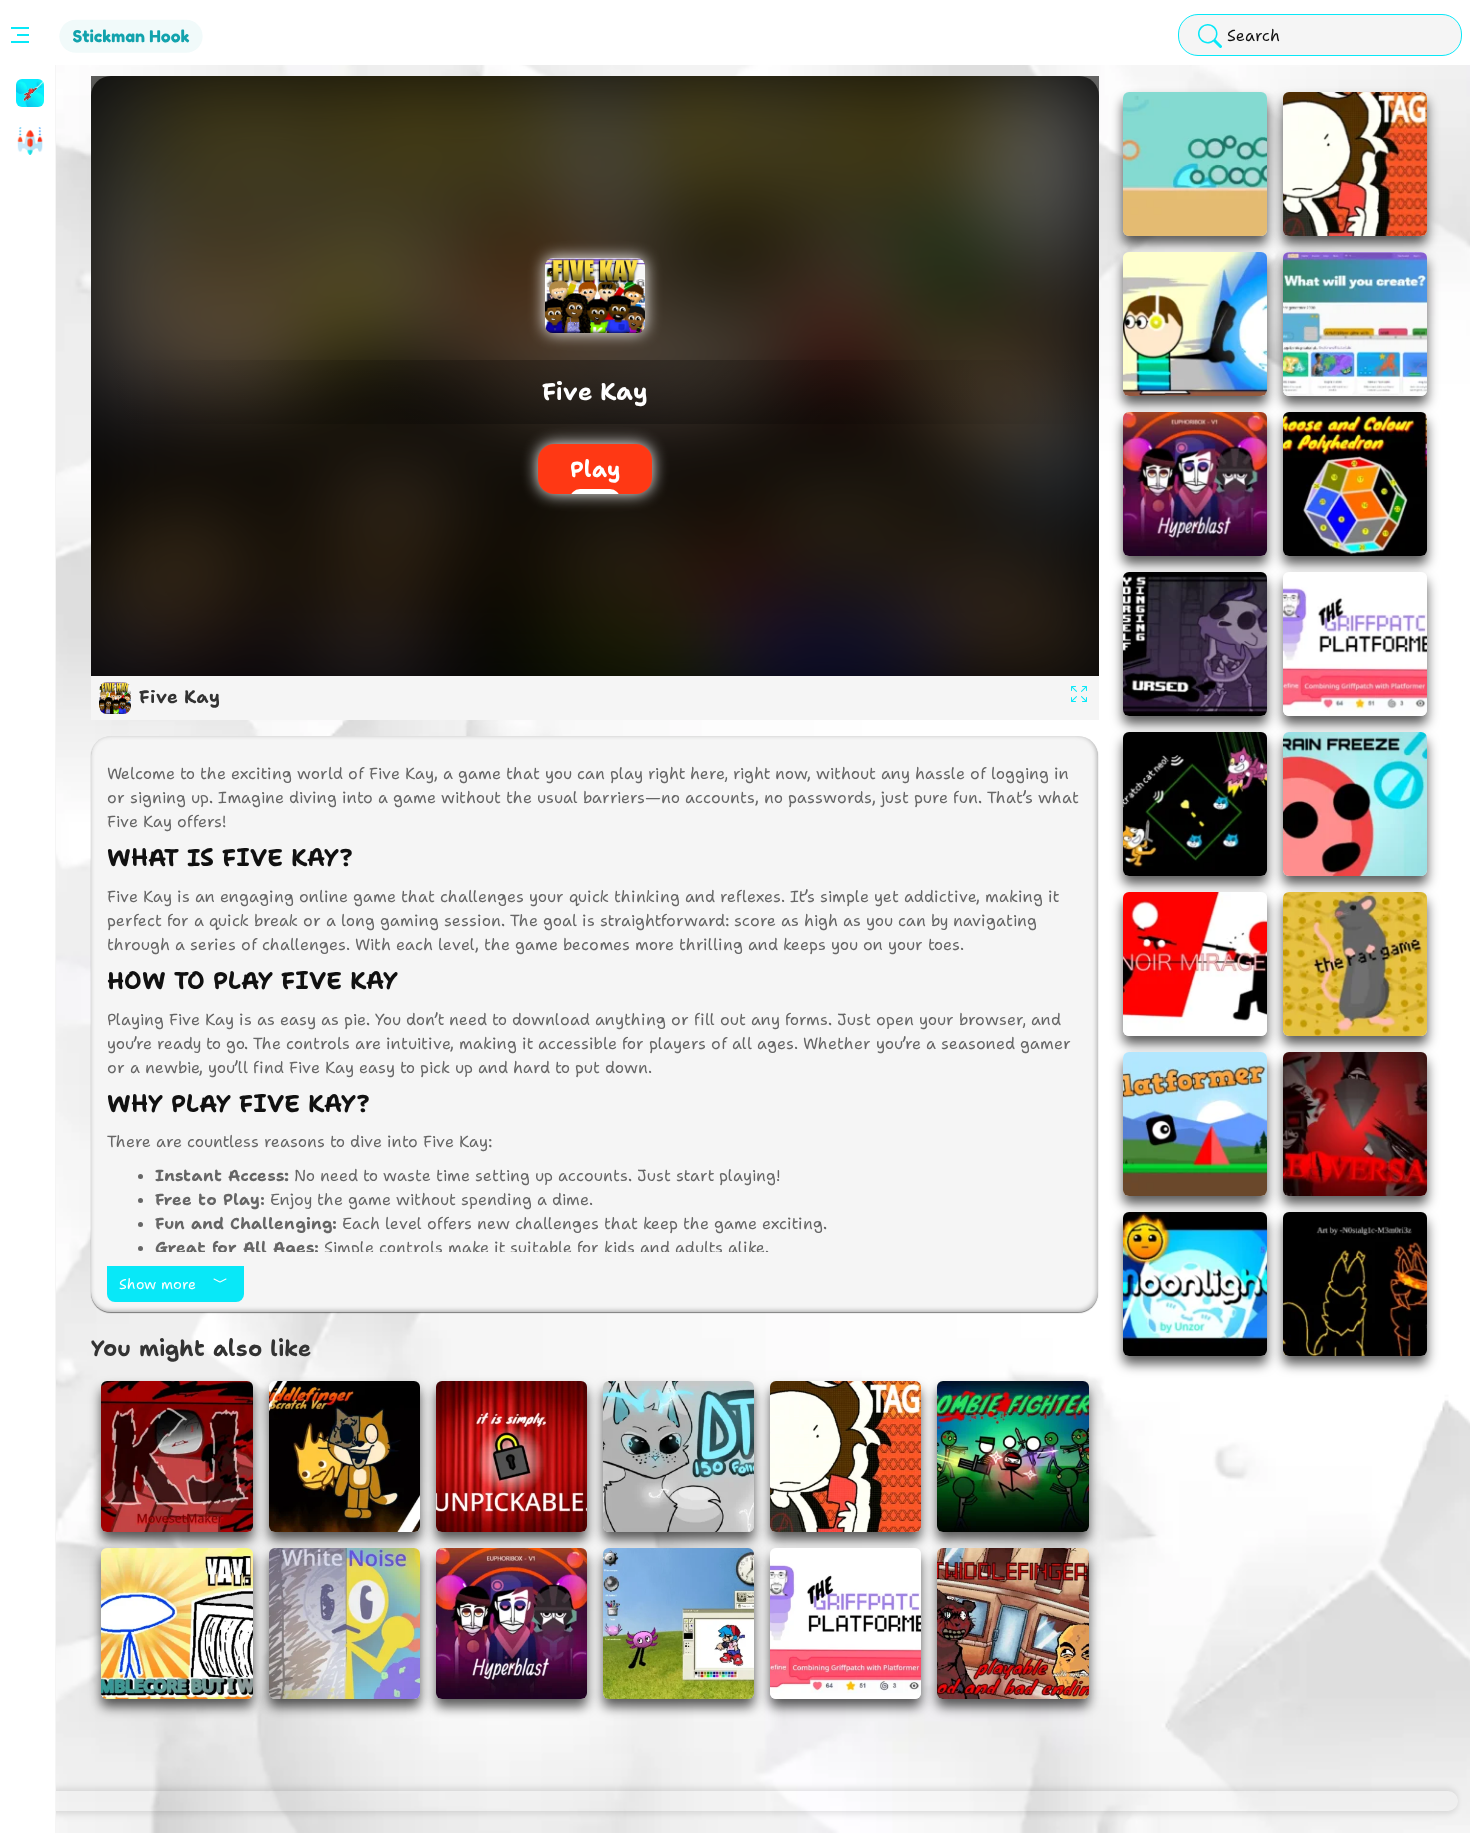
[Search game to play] (1210, 37)
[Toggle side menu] (16, 35)
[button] (27, 93)
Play (595, 469)
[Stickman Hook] (27, 93)
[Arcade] (27, 141)
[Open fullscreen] (1079, 698)
